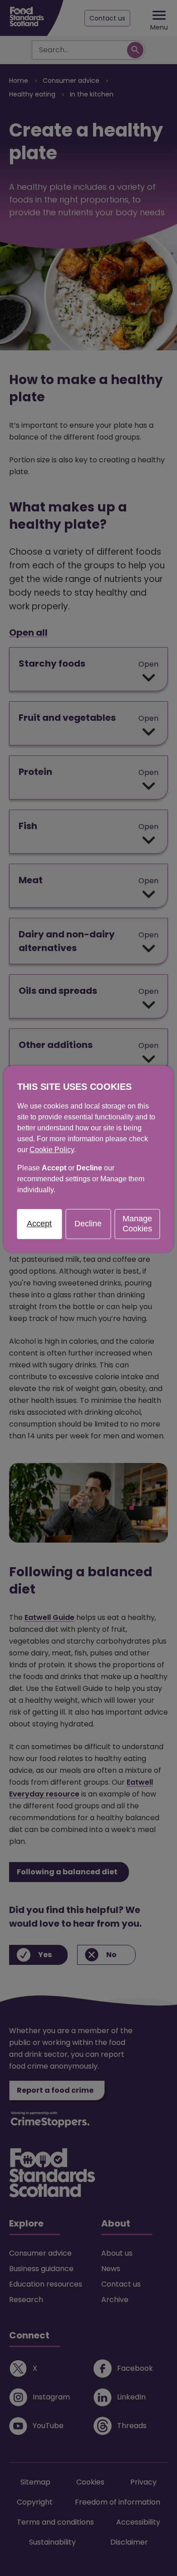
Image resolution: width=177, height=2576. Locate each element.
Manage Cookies (137, 1224)
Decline (88, 1224)
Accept (39, 1224)
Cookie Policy (52, 1150)
